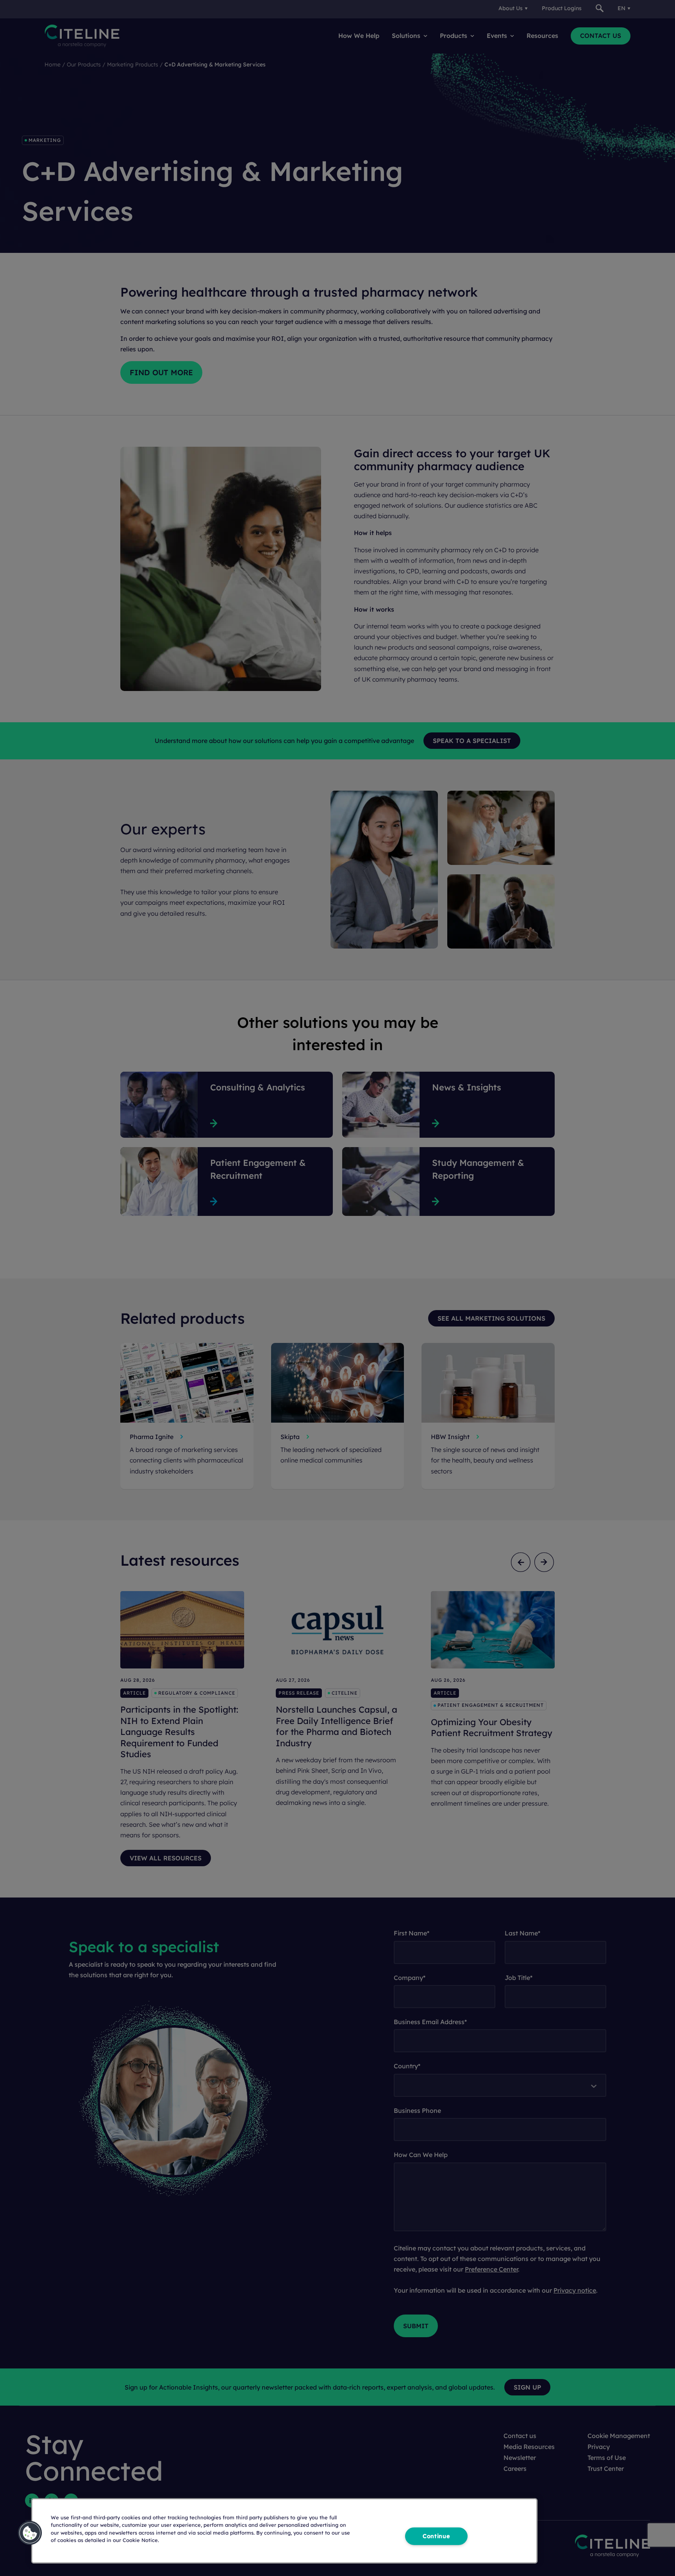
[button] (30, 2533)
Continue (436, 2536)
